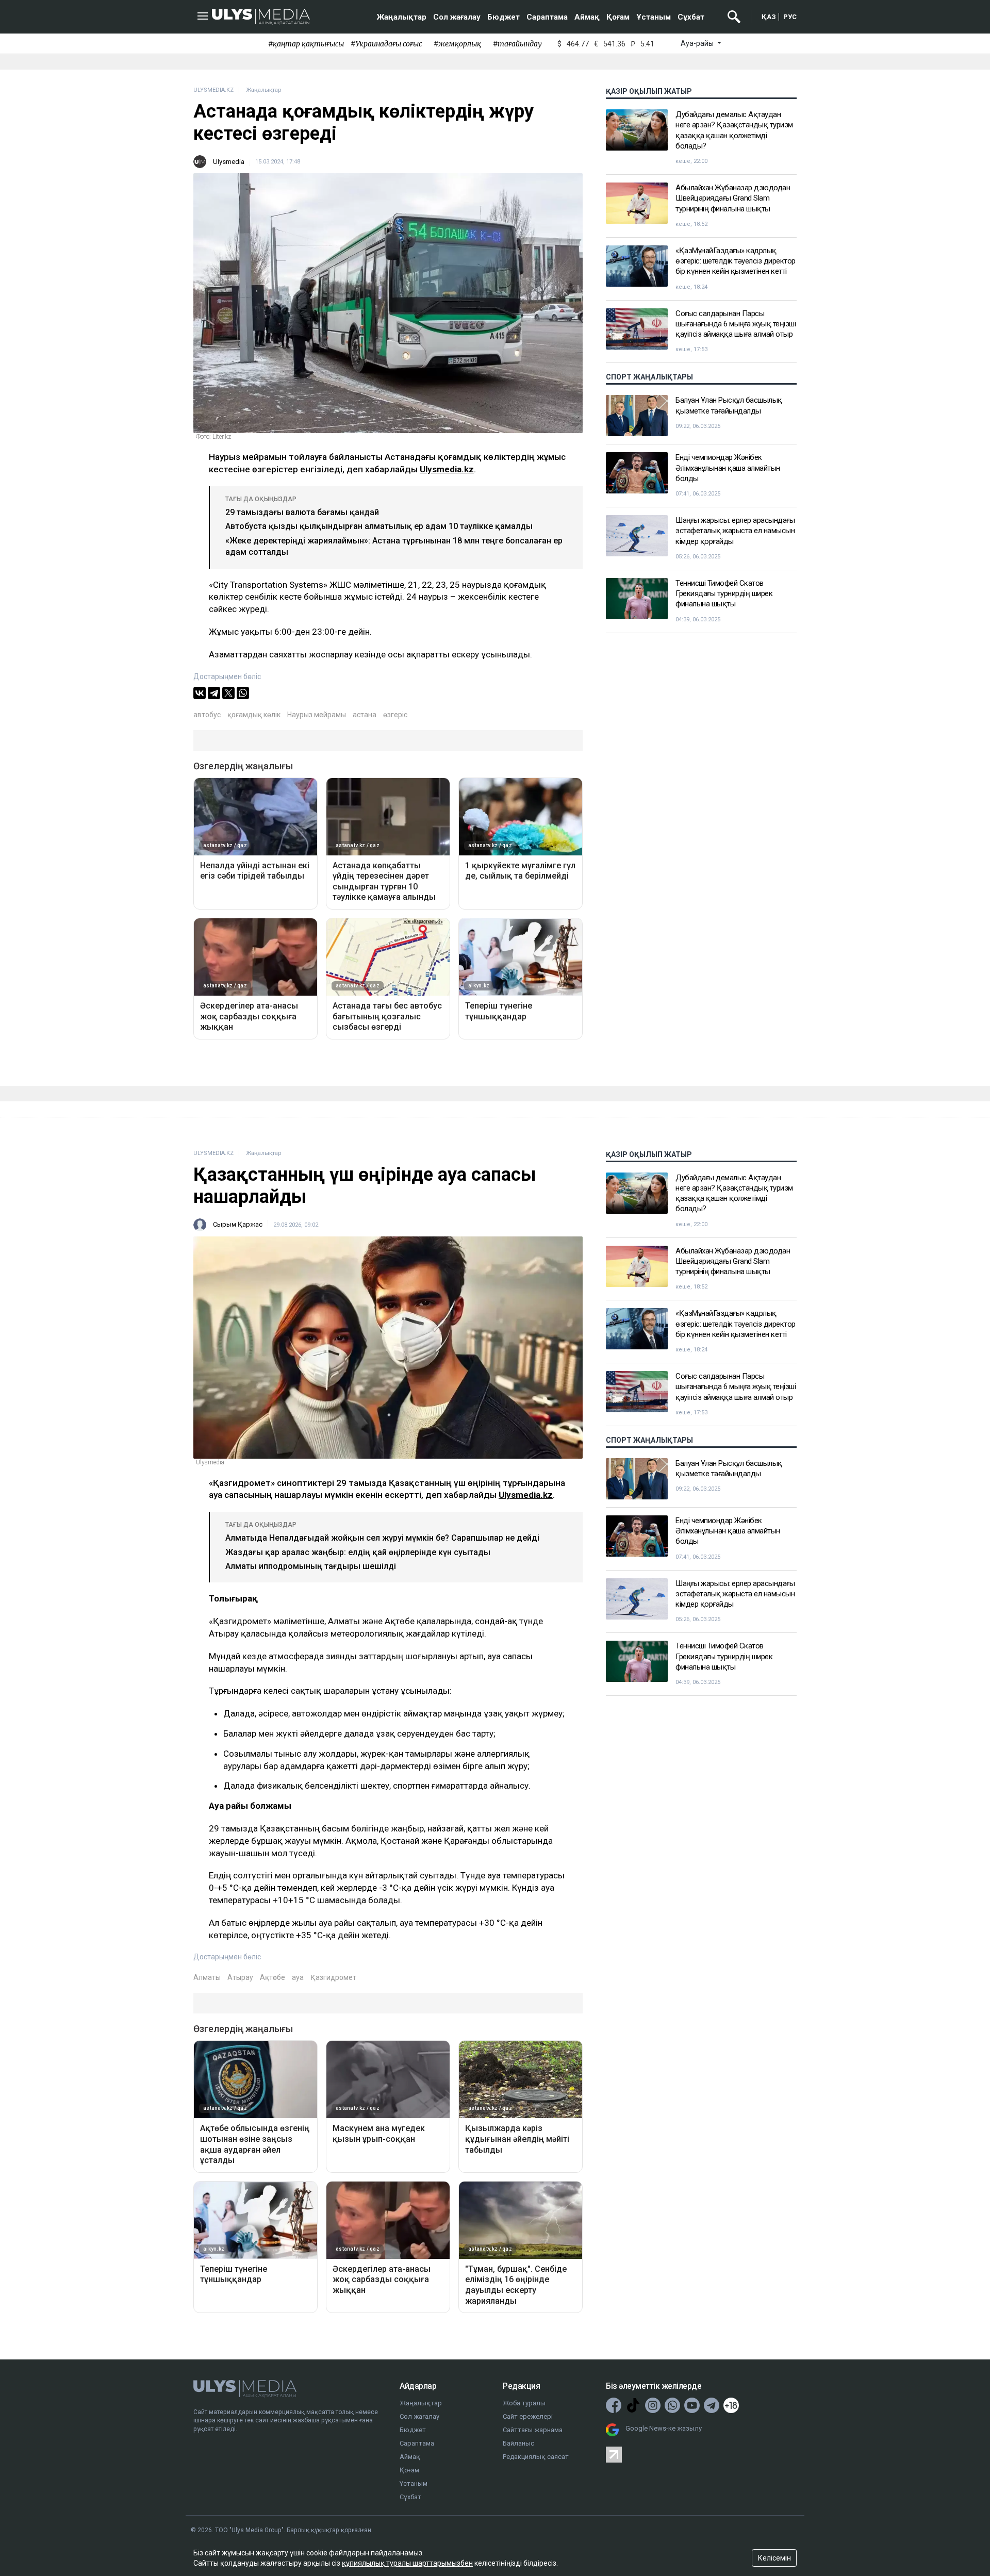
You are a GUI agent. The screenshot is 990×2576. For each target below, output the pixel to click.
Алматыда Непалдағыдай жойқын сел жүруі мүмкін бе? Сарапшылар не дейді (382, 1538)
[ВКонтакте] (200, 693)
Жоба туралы (524, 2403)
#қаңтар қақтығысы (306, 44)
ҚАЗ (769, 17)
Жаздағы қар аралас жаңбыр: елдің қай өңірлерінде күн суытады (358, 1552)
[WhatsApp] (243, 693)
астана (365, 715)
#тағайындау (517, 44)
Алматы (207, 1977)
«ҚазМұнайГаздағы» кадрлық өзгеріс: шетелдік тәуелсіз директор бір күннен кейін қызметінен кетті (736, 261)
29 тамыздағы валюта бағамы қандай (302, 512)
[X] (228, 693)
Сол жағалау (457, 17)
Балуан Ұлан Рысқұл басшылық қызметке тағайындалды (729, 405)
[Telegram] (214, 693)
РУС (790, 17)
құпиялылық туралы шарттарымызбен (407, 2563)
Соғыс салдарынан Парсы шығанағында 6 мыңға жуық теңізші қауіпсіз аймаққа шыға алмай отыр (736, 324)
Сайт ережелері (528, 2416)
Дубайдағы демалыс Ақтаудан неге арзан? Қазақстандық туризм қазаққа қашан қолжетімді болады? (734, 130)
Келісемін (774, 2558)
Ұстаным (654, 17)
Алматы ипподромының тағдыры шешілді (311, 1566)
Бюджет (504, 17)
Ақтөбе (273, 1977)
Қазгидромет (333, 1977)
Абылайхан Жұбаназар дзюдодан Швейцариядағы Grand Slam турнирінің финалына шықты (733, 198)
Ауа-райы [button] (698, 43)
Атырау (240, 1977)
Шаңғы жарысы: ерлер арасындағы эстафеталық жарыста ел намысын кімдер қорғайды (735, 531)
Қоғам (618, 17)
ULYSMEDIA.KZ (213, 90)
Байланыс (518, 2443)
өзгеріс (395, 715)
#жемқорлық (457, 44)
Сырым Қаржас (238, 1224)
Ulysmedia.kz (447, 469)
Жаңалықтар (402, 17)
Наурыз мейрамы (317, 715)
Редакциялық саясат (536, 2457)
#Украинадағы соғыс (386, 44)
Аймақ (587, 17)
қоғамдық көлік (254, 715)
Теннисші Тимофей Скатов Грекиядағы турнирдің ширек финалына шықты (724, 594)
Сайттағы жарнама (533, 2430)
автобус (207, 715)
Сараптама (547, 17)
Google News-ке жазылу (664, 2428)
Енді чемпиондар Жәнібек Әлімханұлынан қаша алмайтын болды (728, 468)
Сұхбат (691, 17)
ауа (298, 1977)
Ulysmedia (229, 162)
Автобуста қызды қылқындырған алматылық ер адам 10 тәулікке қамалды (379, 526)
